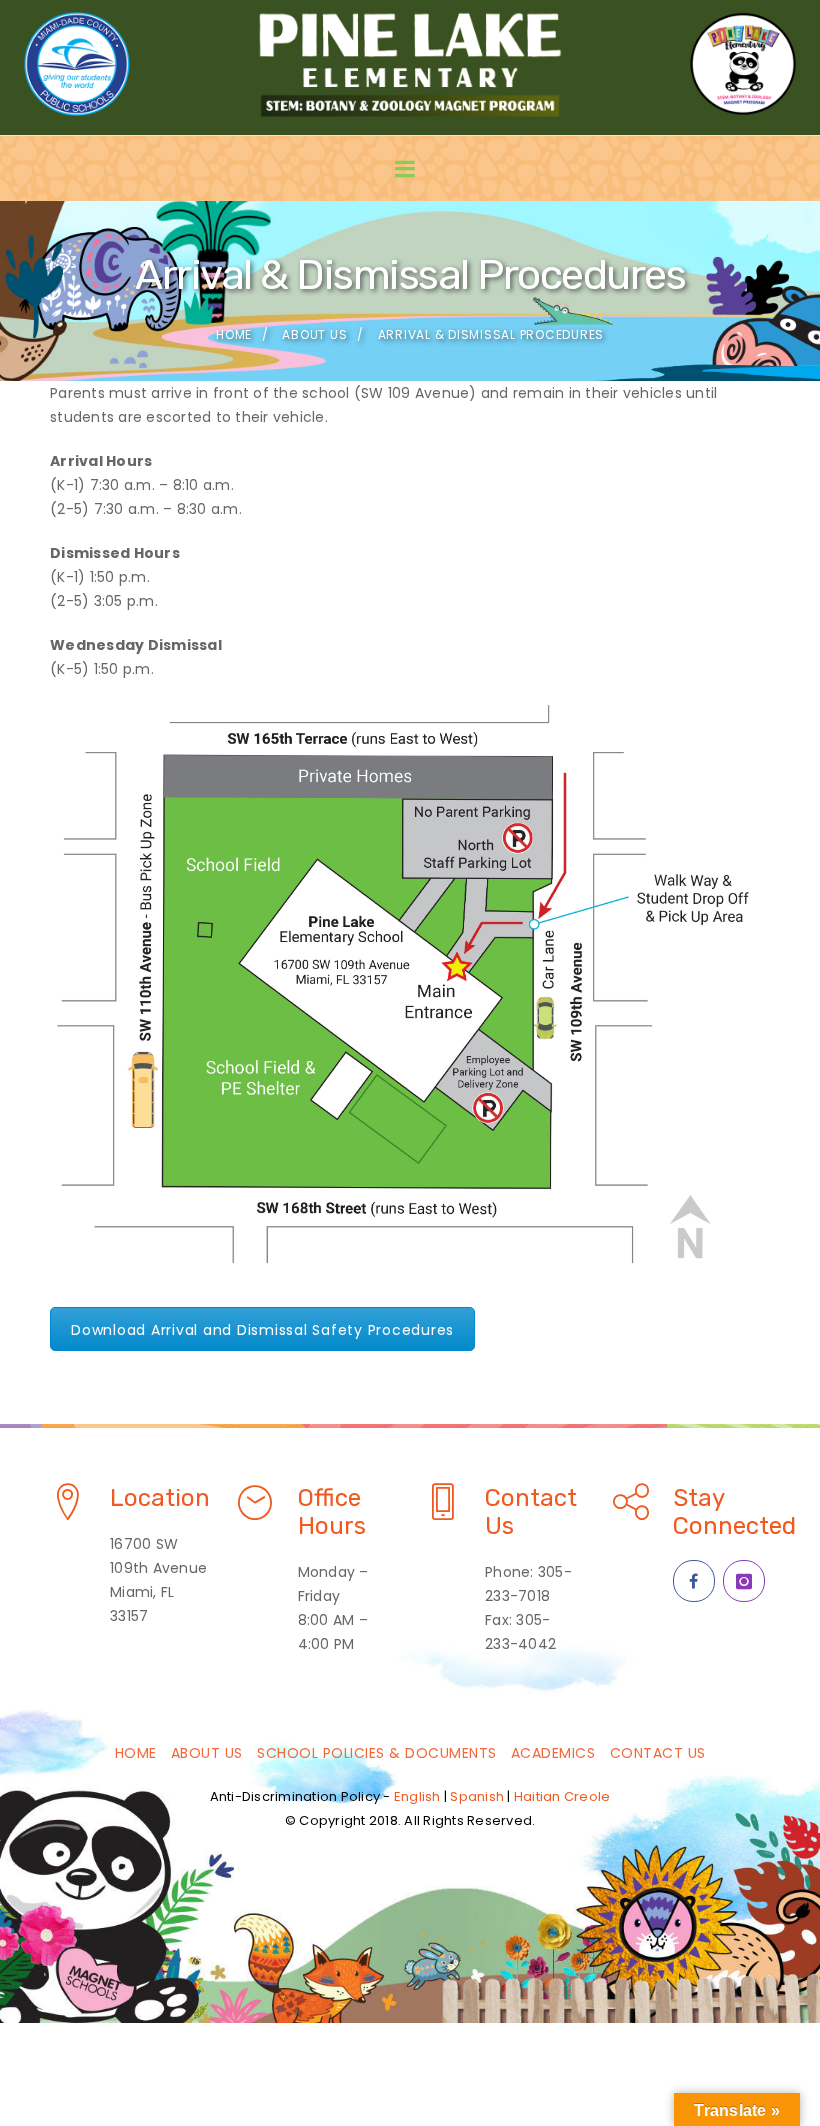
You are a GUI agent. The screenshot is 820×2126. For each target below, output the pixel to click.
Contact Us (658, 1753)
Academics (553, 1753)
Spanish (477, 1796)
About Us (314, 334)
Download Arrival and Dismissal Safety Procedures (262, 1330)
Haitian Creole (562, 1796)
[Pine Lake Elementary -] (410, 64)
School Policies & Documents (377, 1753)
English (417, 1796)
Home (234, 334)
